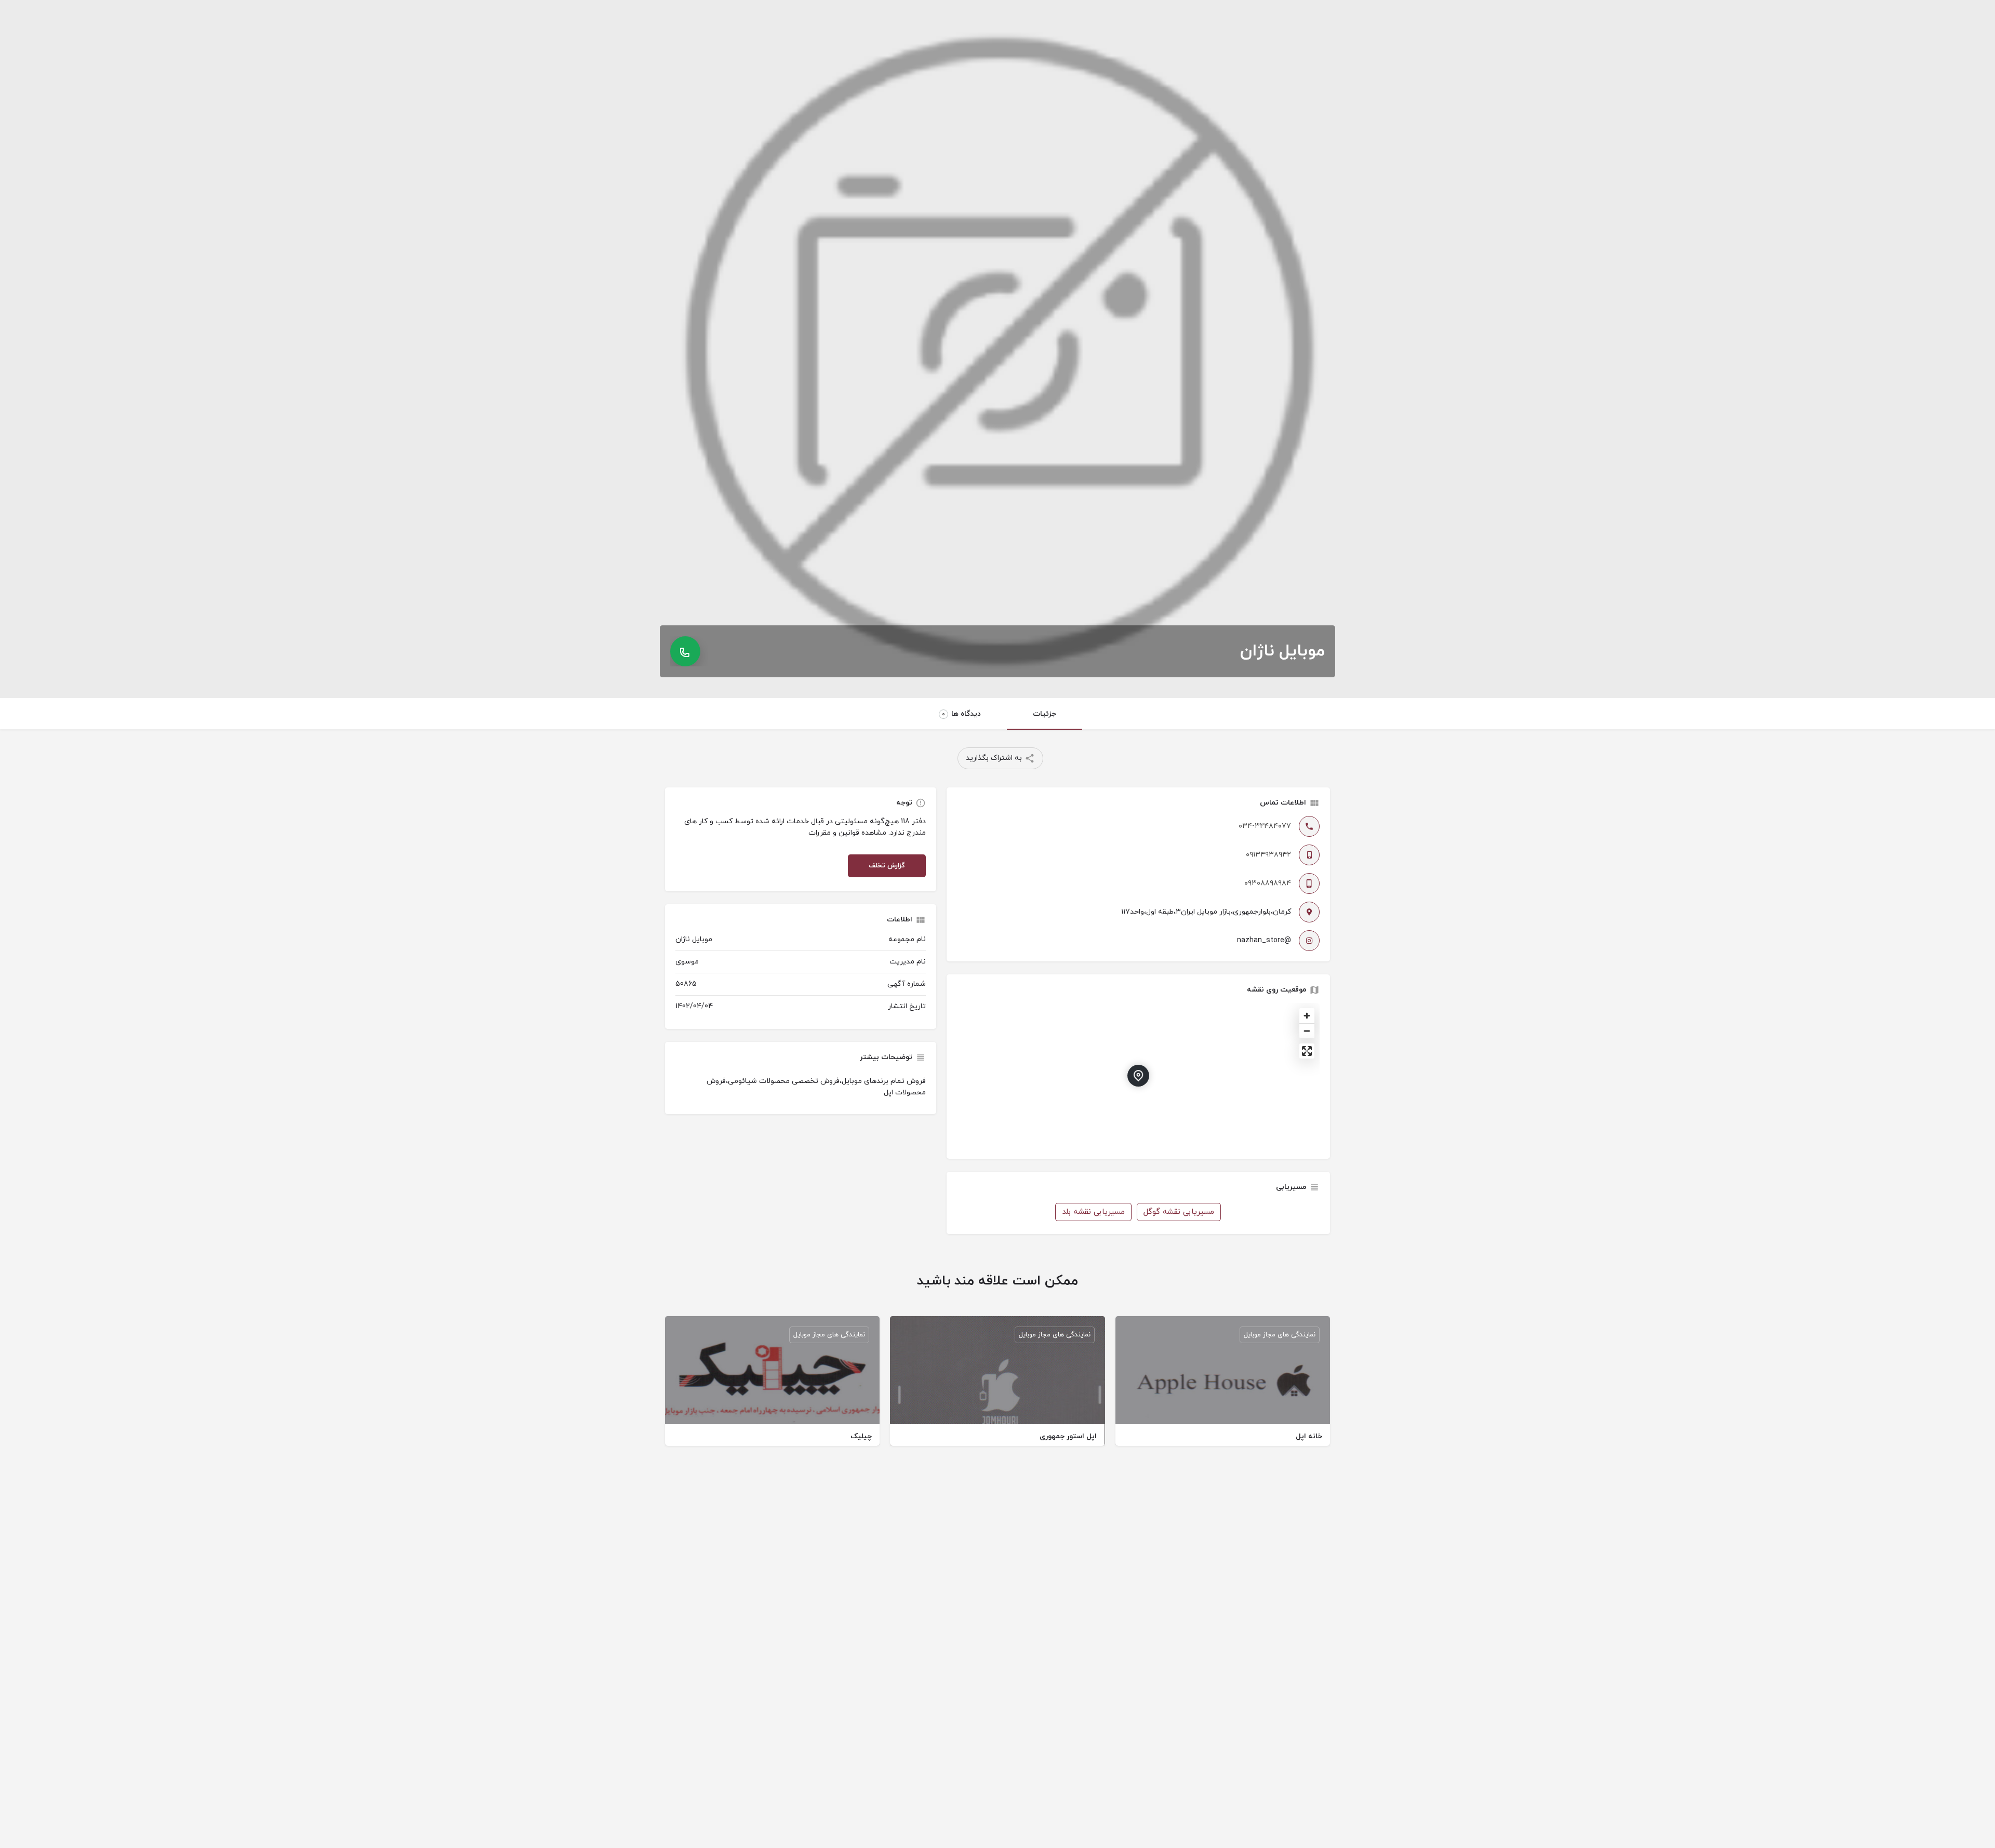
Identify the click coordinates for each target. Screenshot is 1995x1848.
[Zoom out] (1307, 1031)
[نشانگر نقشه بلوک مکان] (1138, 1076)
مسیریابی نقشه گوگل (1179, 1212)
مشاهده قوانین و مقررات (847, 833)
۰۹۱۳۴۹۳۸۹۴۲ (1268, 855)
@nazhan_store (1264, 940)
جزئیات (1045, 714)
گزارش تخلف (887, 866)
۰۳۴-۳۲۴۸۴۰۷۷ (1265, 826)
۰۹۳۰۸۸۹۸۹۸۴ (1268, 883)
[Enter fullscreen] (1307, 1051)
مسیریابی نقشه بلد (1093, 1212)
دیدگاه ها (961, 714)
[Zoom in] (1307, 1016)
